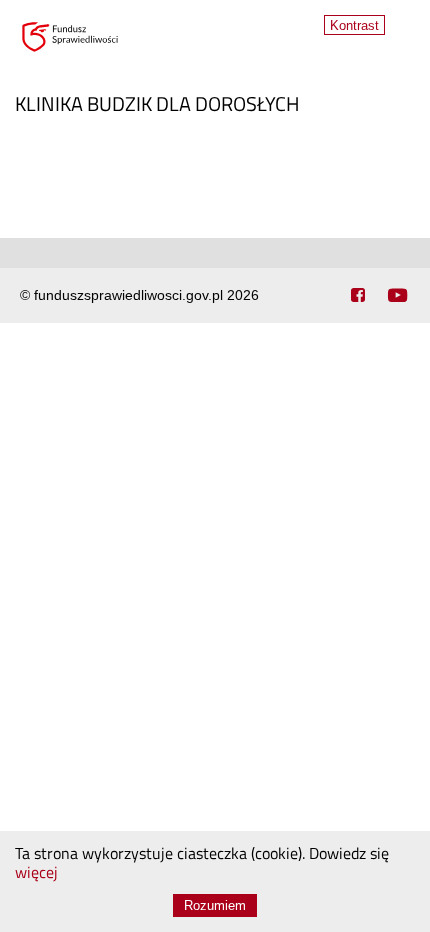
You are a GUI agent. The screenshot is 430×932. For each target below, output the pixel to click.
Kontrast (354, 25)
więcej (36, 874)
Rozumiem (215, 905)
